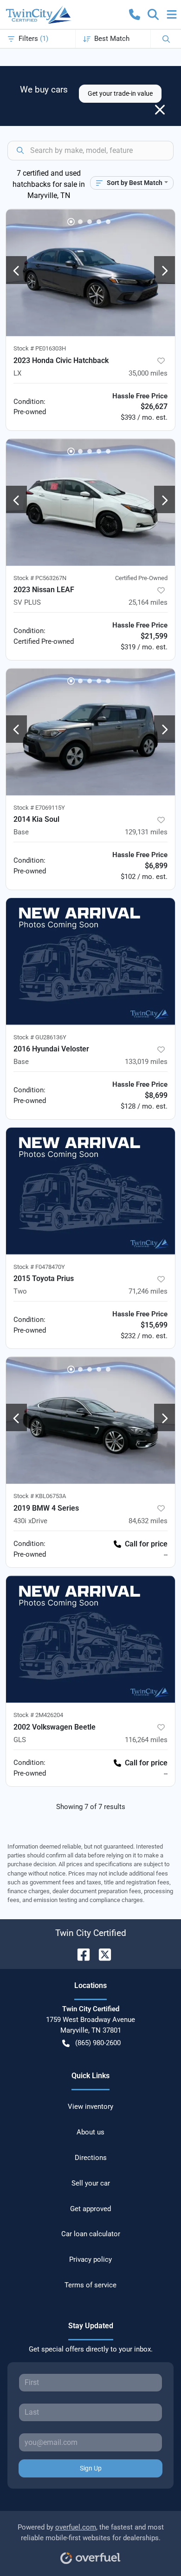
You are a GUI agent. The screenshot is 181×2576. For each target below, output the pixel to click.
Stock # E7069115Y (39, 808)
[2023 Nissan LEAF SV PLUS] (90, 502)
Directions (91, 2158)
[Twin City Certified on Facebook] (80, 1954)
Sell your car (91, 2183)
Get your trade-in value (120, 93)
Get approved (90, 2209)
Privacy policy (90, 2259)
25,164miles (148, 602)
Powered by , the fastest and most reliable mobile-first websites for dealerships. (91, 2533)
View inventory (90, 2107)
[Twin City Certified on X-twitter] (101, 1954)
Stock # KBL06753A (40, 1496)
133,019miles (146, 1062)
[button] (135, 14)
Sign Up (91, 2468)
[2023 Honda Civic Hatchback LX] (90, 273)
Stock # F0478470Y (39, 1267)
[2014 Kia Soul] (90, 732)
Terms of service (90, 2285)
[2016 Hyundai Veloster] (90, 961)
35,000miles (148, 373)
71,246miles (148, 1291)
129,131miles (146, 832)
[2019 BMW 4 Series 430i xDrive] (90, 1420)
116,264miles (146, 1740)
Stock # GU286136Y (40, 1037)
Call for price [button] (146, 1544)
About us (90, 2132)
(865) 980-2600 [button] (98, 2043)
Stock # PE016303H (40, 348)
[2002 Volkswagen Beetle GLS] (90, 1639)
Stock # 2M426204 (38, 1715)
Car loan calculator (91, 2234)
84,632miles (148, 1521)
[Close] (160, 110)
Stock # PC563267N (40, 578)
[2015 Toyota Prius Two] (90, 1191)
